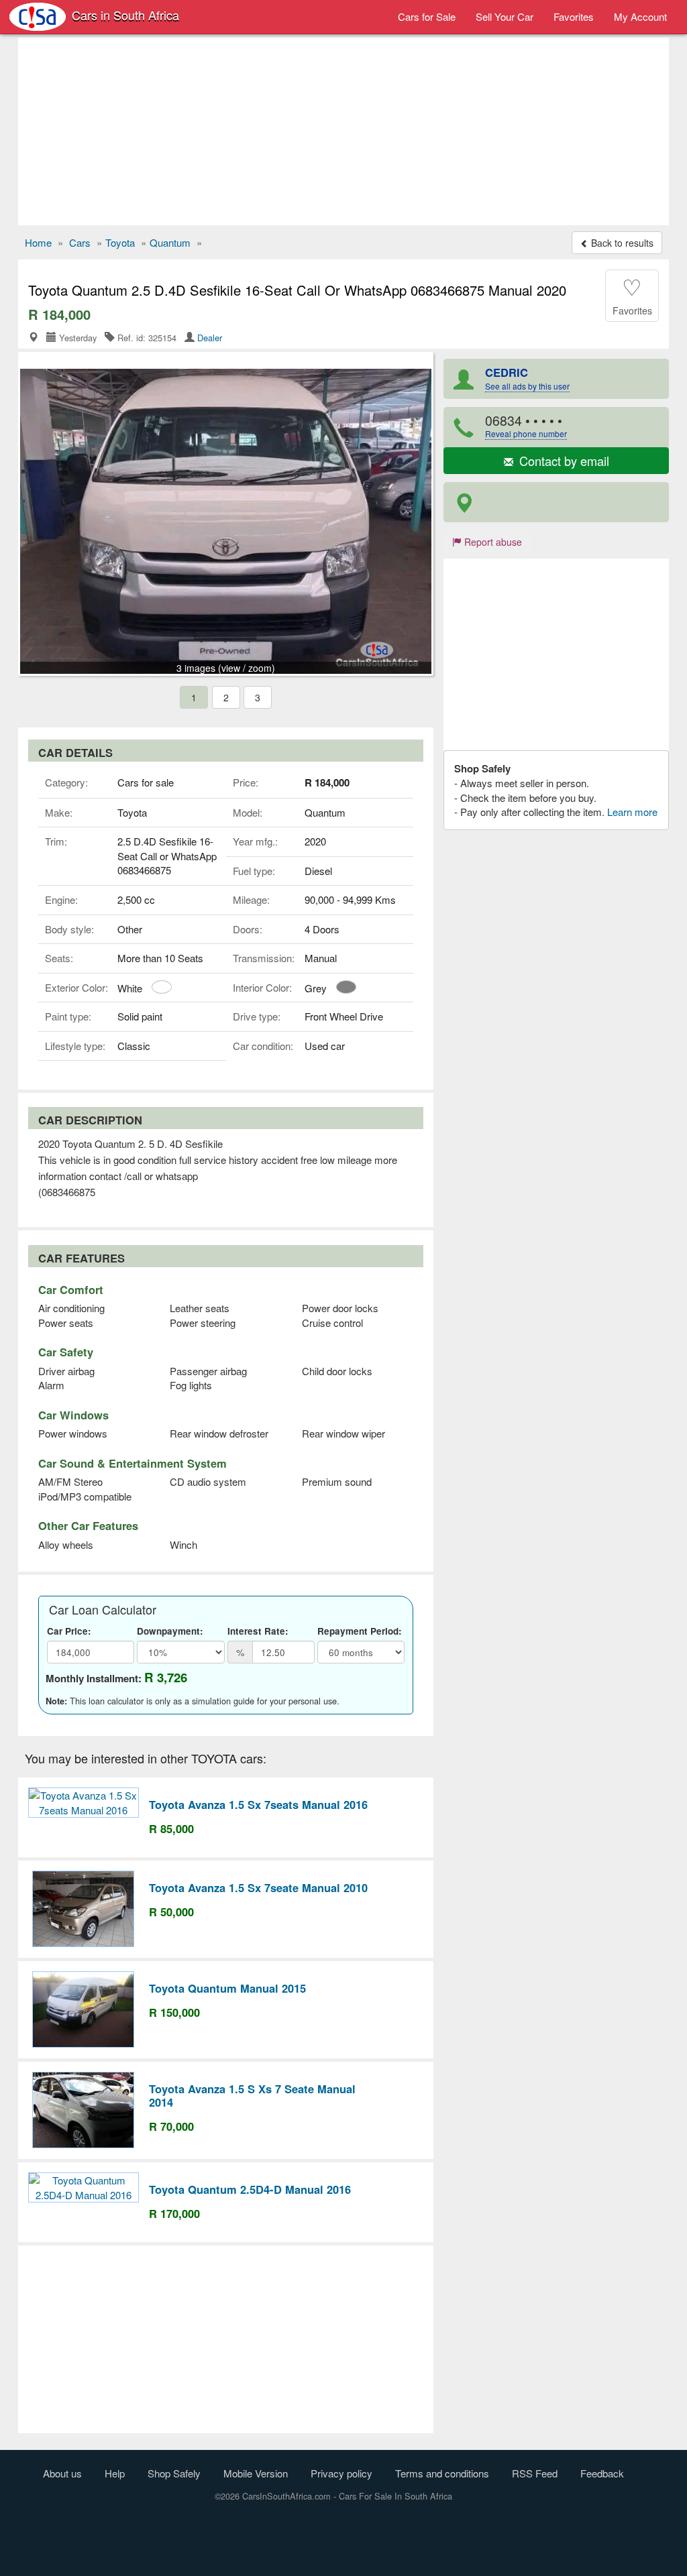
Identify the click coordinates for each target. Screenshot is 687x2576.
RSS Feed (535, 2473)
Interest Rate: (258, 1631)
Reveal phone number (526, 433)
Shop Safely (174, 2473)
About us (62, 2473)
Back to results (621, 243)
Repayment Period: (360, 1631)
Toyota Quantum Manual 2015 (227, 1988)
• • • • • (526, 425)
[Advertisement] (343, 131)
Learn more (632, 812)
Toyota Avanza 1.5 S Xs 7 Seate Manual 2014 (252, 2095)
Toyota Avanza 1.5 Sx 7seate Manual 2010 (258, 1887)
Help (115, 2473)
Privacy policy (341, 2473)
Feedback (602, 2473)
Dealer (210, 338)
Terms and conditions (442, 2473)
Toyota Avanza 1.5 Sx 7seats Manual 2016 (258, 1804)
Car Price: (69, 1631)
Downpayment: (170, 1631)
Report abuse (492, 542)
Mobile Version (256, 2473)
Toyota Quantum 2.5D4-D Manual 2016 (250, 2189)
